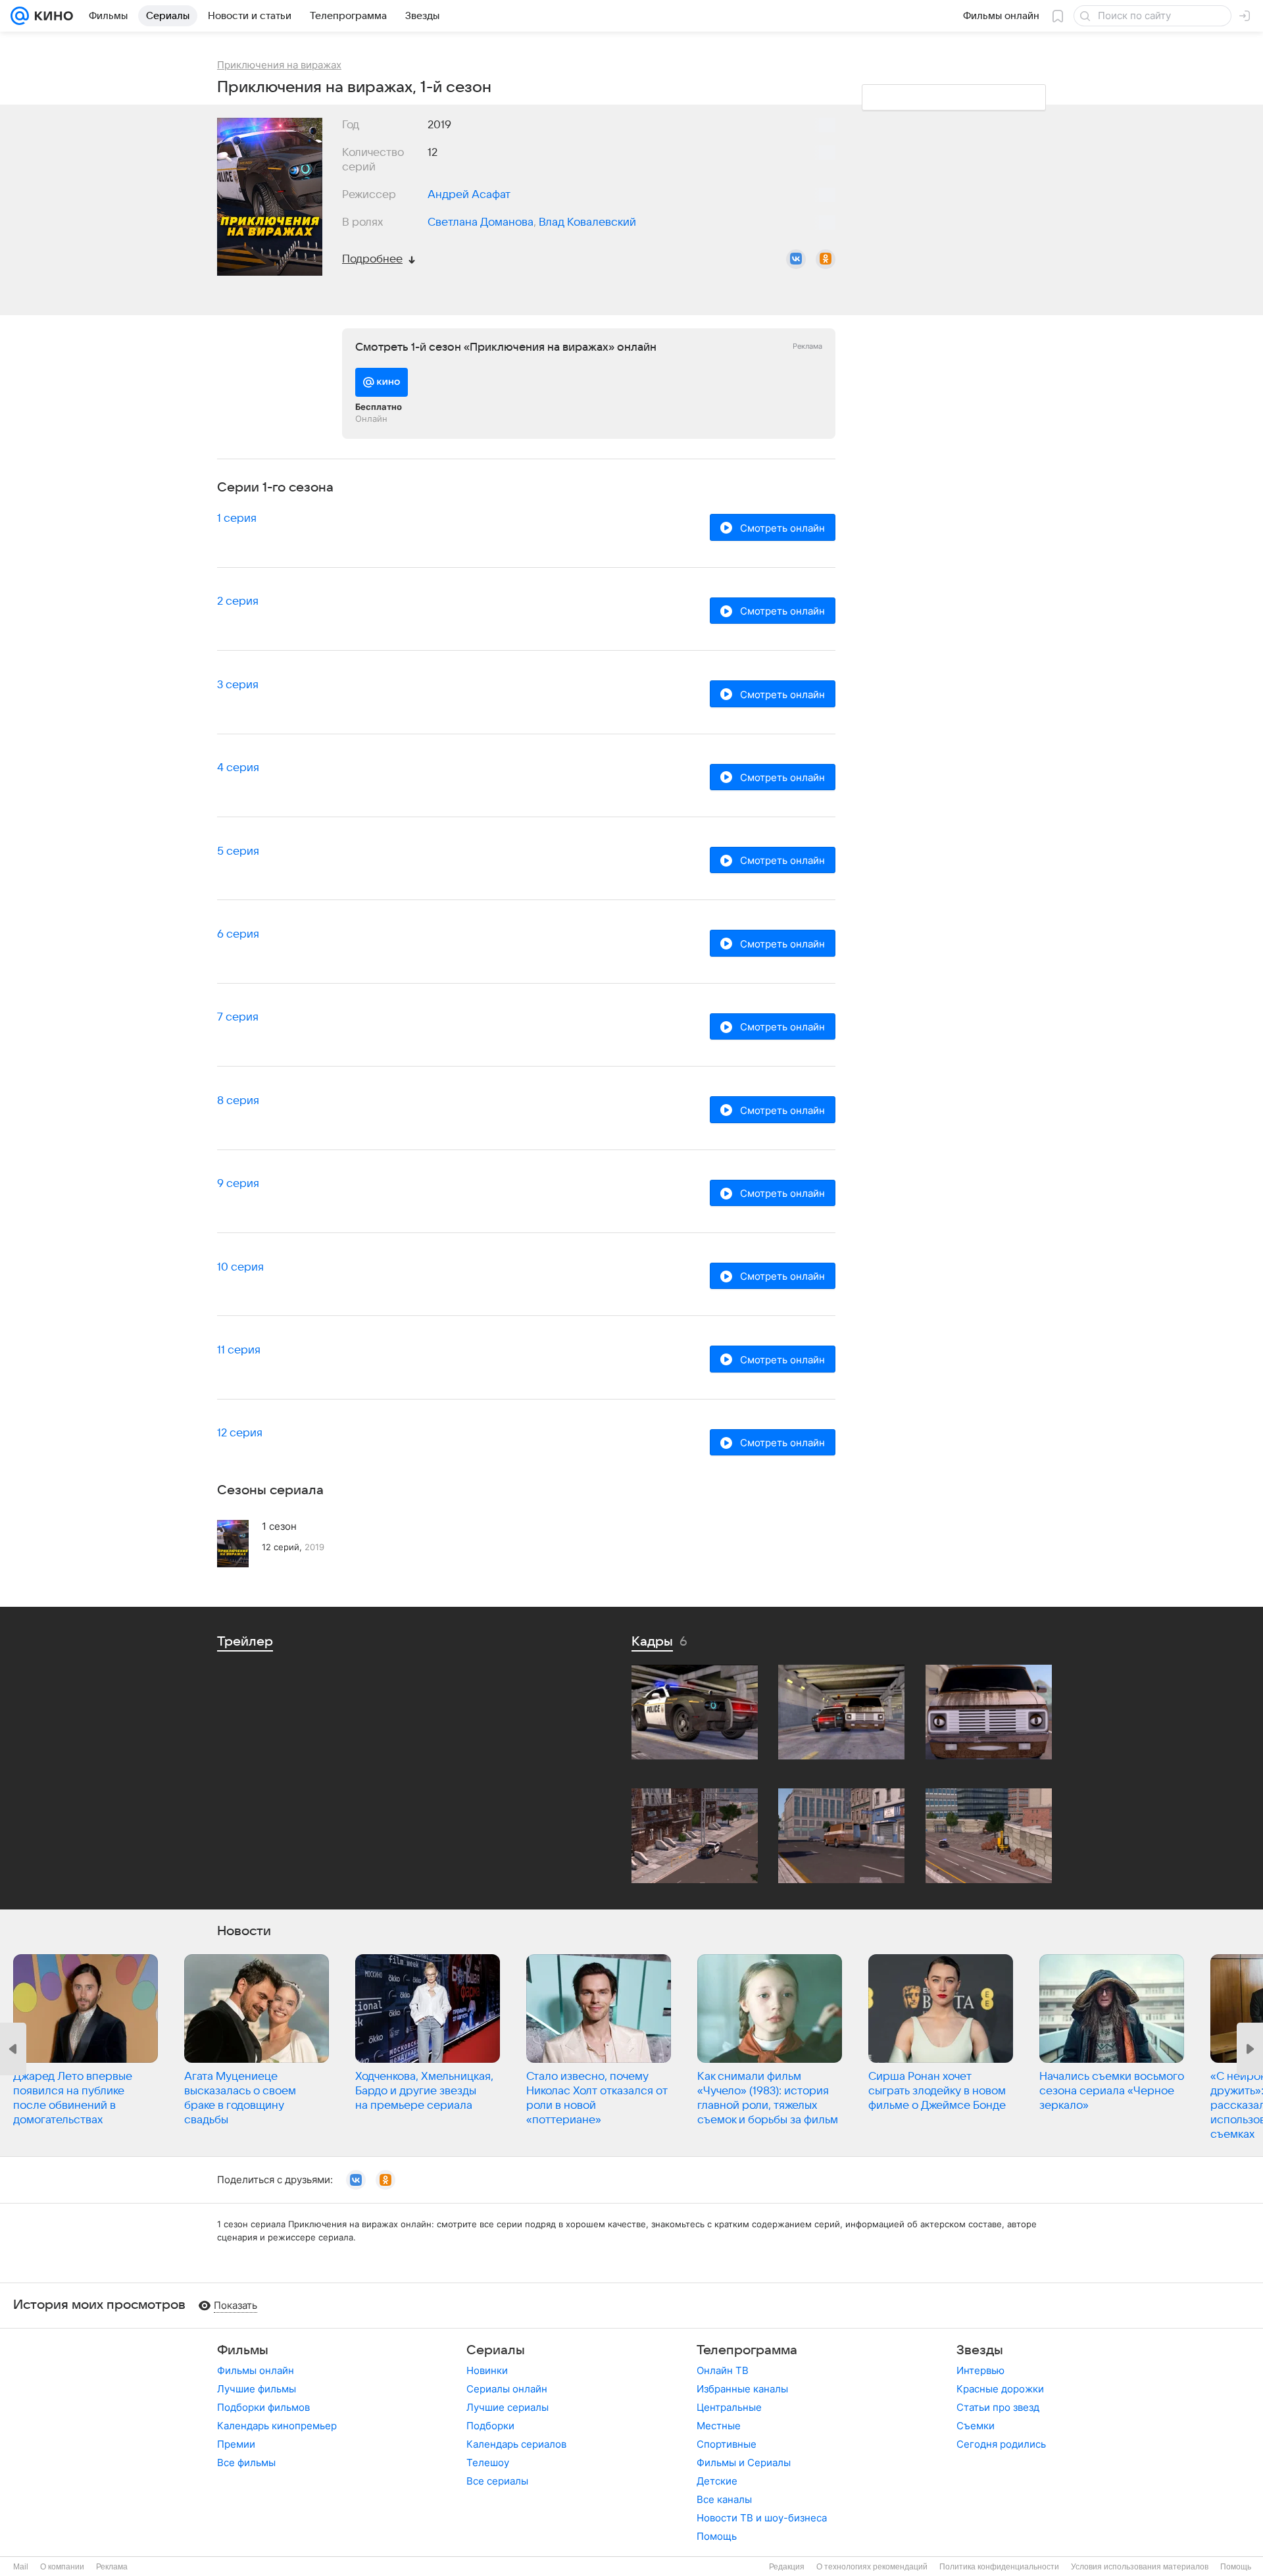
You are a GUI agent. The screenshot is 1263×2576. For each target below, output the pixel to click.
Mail (21, 2567)
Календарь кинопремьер (277, 2426)
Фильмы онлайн (256, 2370)
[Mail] (20, 16)
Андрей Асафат (469, 195)
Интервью (980, 2370)
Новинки (487, 2370)
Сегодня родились (1001, 2444)
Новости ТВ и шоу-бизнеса (762, 2518)
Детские (717, 2481)
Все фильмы (246, 2462)
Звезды (980, 2350)
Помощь (717, 2536)
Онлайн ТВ (723, 2370)
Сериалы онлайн (507, 2389)
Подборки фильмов (263, 2407)
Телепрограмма (747, 2350)
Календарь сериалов (516, 2444)
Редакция (787, 2567)
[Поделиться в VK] (796, 259)
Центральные (729, 2407)
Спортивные (727, 2444)
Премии (236, 2444)
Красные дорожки (1000, 2389)
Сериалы (496, 2350)
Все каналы (724, 2499)
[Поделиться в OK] (826, 259)
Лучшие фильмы (257, 2389)
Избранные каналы (742, 2389)
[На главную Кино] (51, 16)
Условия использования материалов (1140, 2567)
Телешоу (488, 2462)
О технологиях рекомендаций (872, 2567)
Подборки (490, 2426)
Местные (719, 2426)
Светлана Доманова (481, 222)
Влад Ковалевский (587, 222)
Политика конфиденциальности (999, 2567)
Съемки (976, 2426)
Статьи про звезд (998, 2407)
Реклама (112, 2567)
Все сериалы (497, 2481)
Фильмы (243, 2350)
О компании (62, 2567)
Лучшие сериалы (508, 2407)
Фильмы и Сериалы (744, 2462)
